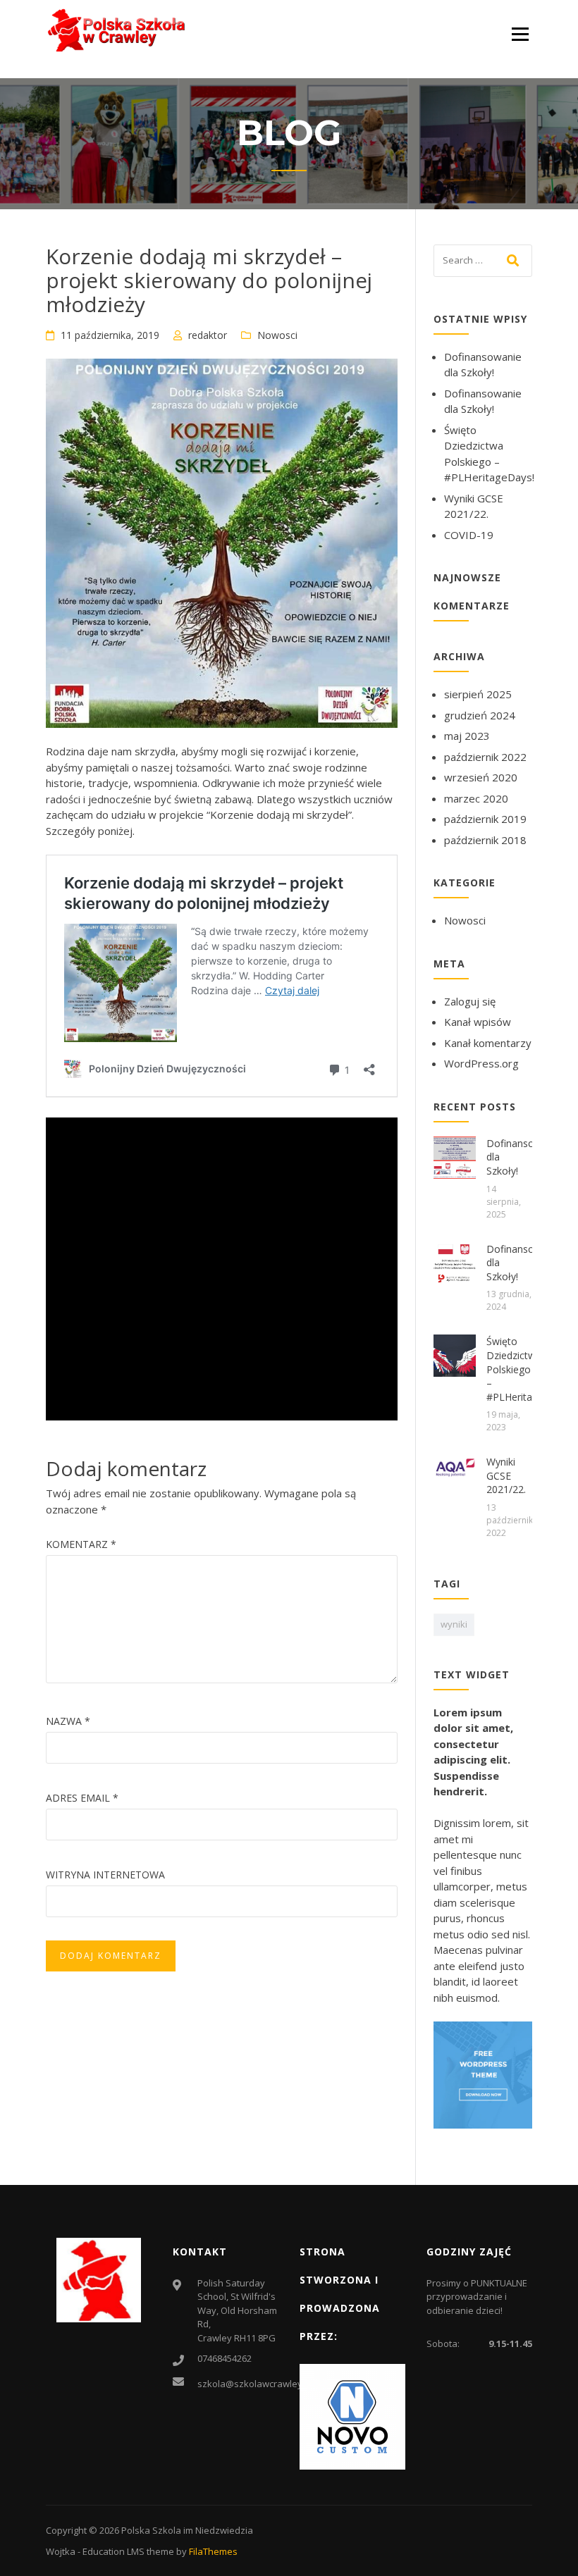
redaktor (208, 335)
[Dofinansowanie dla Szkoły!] (455, 1156)
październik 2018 (485, 840)
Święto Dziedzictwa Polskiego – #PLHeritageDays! (528, 1369)
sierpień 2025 (478, 694)
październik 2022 (485, 757)
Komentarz (81, 1544)
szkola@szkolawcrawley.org (258, 2384)
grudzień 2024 (480, 715)
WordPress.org (481, 1063)
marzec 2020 (476, 798)
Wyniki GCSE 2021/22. (506, 1475)
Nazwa (68, 1721)
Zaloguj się (470, 1001)
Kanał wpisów (478, 1022)
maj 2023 (467, 736)
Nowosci (277, 335)
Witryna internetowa (105, 1875)
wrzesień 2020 (481, 777)
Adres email (82, 1798)
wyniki (454, 1624)
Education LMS (113, 2551)
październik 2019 (485, 819)
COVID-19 (469, 535)
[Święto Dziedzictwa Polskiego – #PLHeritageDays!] (455, 1354)
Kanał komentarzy (488, 1043)
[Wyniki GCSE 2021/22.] (455, 1466)
